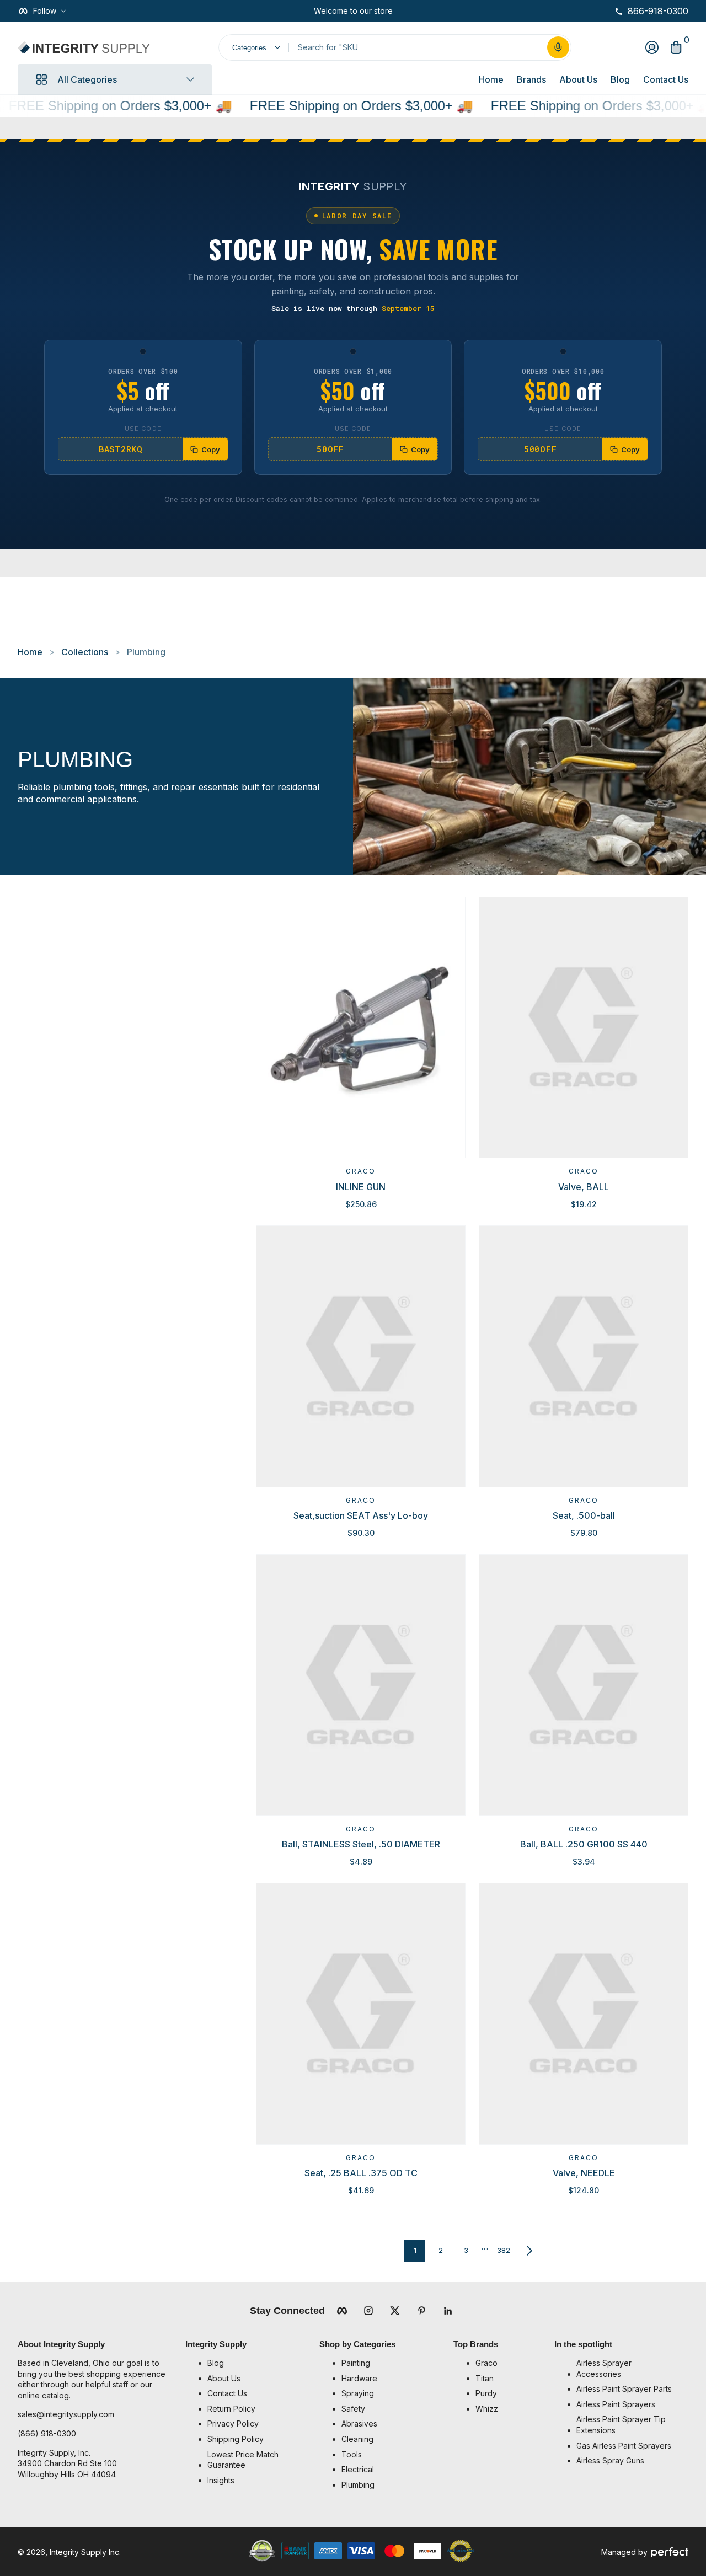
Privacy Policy (233, 2424)
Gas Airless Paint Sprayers (624, 2446)
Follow (45, 11)
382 (504, 2250)
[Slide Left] (305, 11)
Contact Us (666, 79)
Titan (485, 2378)
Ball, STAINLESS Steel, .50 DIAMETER (361, 1844)
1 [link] (415, 2250)
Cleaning (357, 2439)
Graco (361, 1171)
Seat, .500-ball (584, 1515)
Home (491, 79)
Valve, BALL (584, 1187)
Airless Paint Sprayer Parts (624, 2389)
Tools (352, 2454)
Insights (221, 2480)
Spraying (358, 2393)
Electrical (358, 2469)
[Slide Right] (402, 11)
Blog (620, 79)
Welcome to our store (353, 11)
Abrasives (359, 2424)
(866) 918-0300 (47, 2433)
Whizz (487, 2409)
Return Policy (231, 2409)
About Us (578, 79)
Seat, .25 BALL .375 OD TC (361, 2173)
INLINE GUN (361, 1187)
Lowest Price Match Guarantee (243, 2460)
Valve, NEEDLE (584, 2173)
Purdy (486, 2393)
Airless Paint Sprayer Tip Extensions (621, 2425)
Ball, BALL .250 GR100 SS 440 (584, 1844)
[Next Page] (529, 2251)
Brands (531, 79)
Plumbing (146, 652)
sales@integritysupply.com (66, 2414)
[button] (558, 47)
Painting (356, 2363)
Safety (353, 2409)
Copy (211, 449)
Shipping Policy (236, 2439)
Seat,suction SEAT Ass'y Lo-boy (361, 1515)
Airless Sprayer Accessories (604, 2368)
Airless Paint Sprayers (616, 2404)
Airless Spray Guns (610, 2460)
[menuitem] (258, 2363)
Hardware (359, 2378)
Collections (85, 652)
